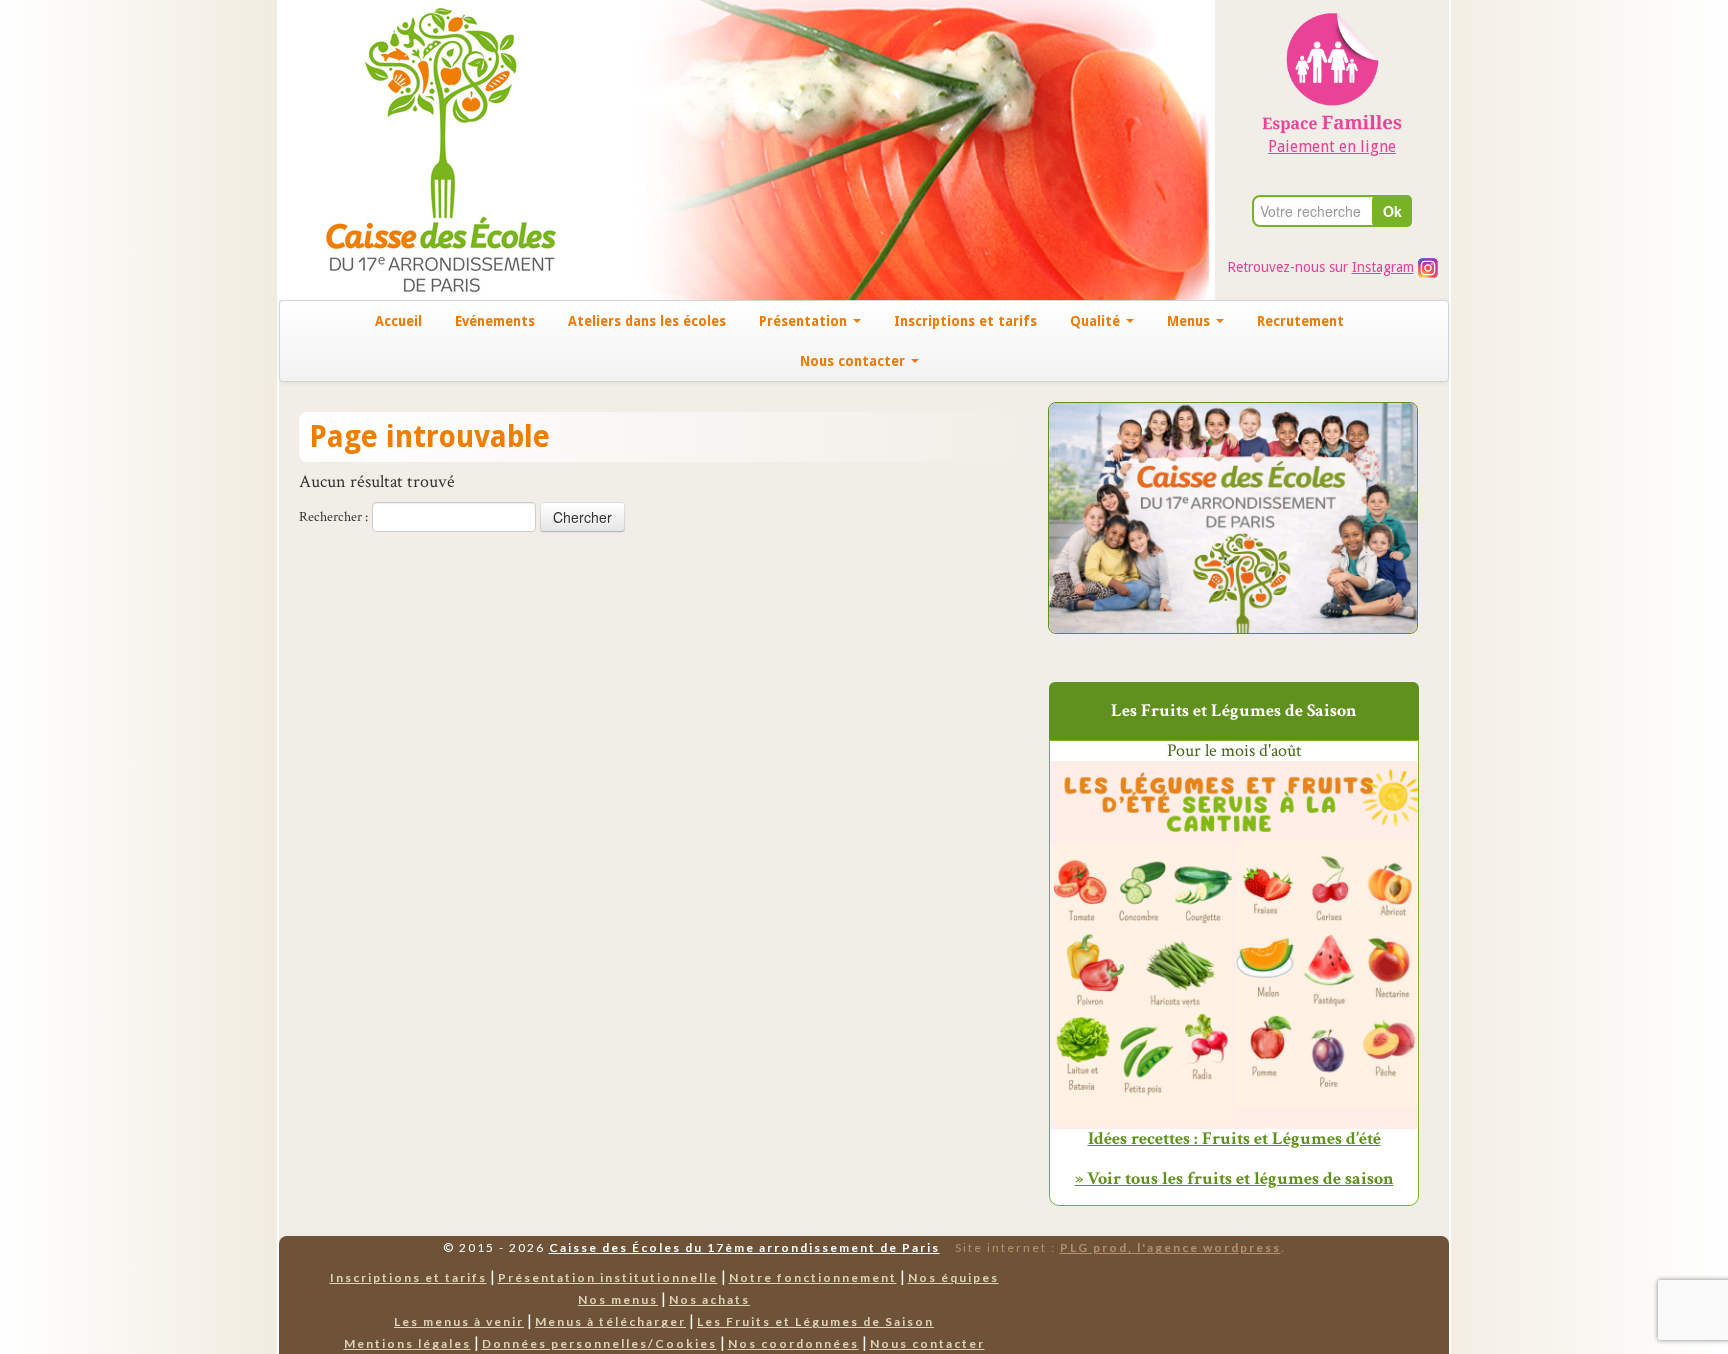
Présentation (805, 321)
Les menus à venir (459, 1321)
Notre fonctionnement (813, 1277)
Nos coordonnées (793, 1343)
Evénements (495, 321)
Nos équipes (953, 1277)
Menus (1190, 321)
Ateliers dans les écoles (647, 321)
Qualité (1097, 321)
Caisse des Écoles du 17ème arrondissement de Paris (744, 1247)
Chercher (582, 517)
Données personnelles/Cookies (599, 1343)
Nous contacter (854, 361)
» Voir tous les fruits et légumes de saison (1234, 1178)
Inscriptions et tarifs (965, 321)
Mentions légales (407, 1343)
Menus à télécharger (610, 1321)
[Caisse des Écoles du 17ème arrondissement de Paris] (420, 148)
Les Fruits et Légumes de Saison (815, 1321)
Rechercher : (333, 517)
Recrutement (1300, 321)
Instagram (1383, 267)
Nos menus (618, 1299)
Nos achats (709, 1299)
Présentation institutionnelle (608, 1277)
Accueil (398, 321)
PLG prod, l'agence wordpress (1170, 1247)
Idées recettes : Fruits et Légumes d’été (1234, 1139)
